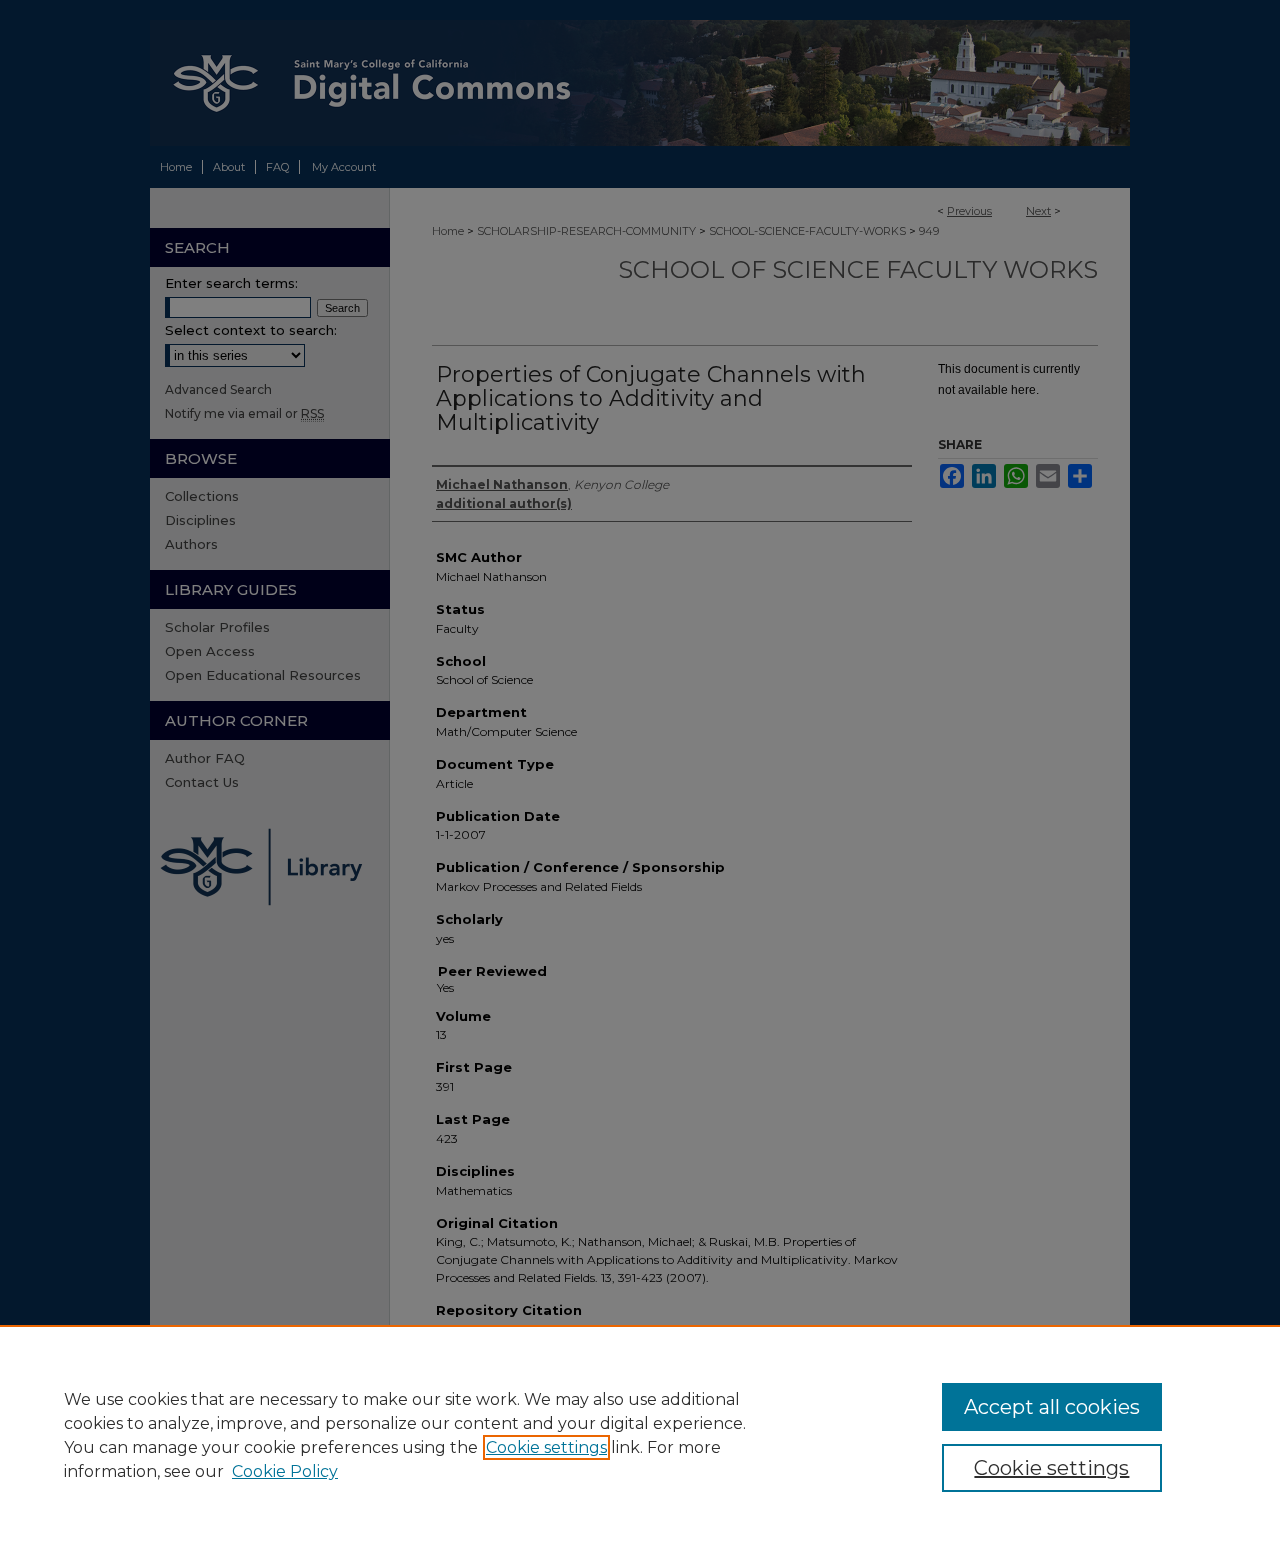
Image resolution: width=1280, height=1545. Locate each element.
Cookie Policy (285, 1471)
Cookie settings (546, 1447)
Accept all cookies (1052, 1407)
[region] (640, 1435)
